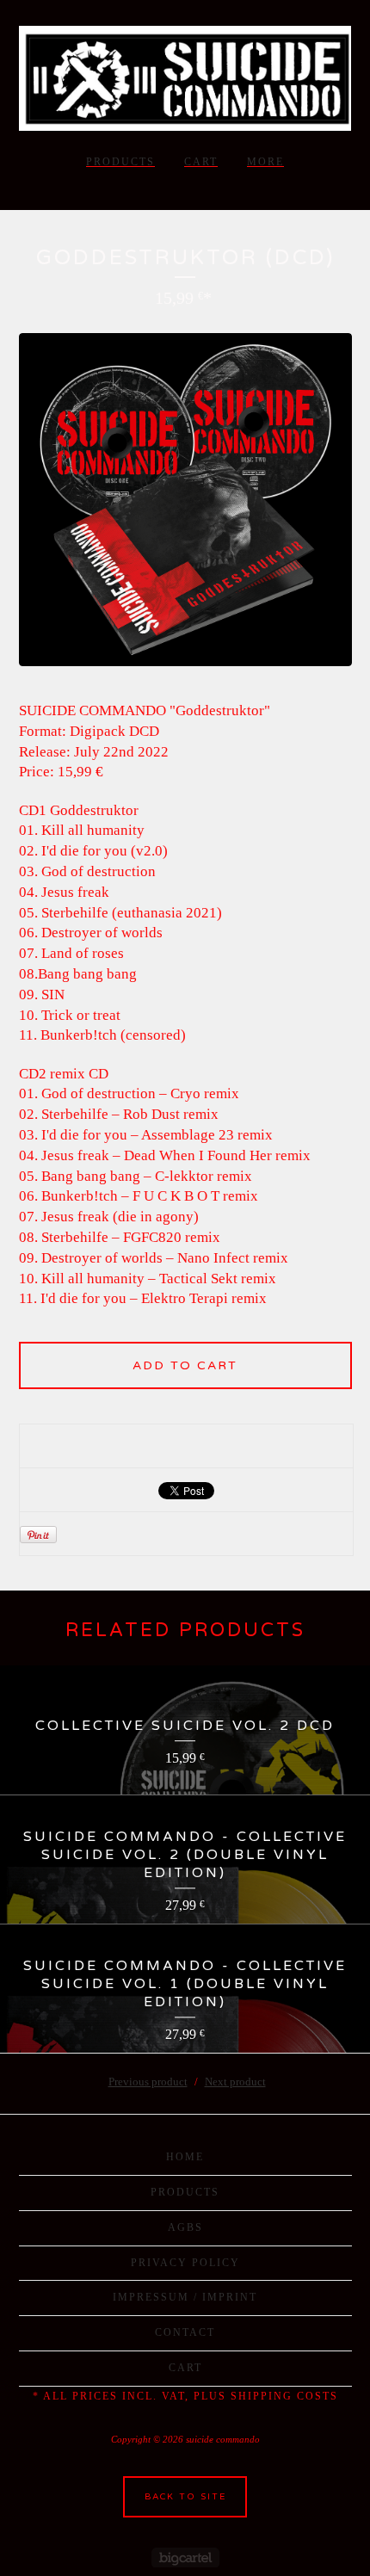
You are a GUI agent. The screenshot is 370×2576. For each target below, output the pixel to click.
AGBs (185, 2227)
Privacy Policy (185, 2263)
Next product (235, 2082)
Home (185, 2157)
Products (120, 162)
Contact (185, 2332)
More (265, 162)
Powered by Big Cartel (185, 2557)
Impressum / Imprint (185, 2297)
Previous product (148, 2082)
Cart (201, 162)
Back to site (185, 2497)
